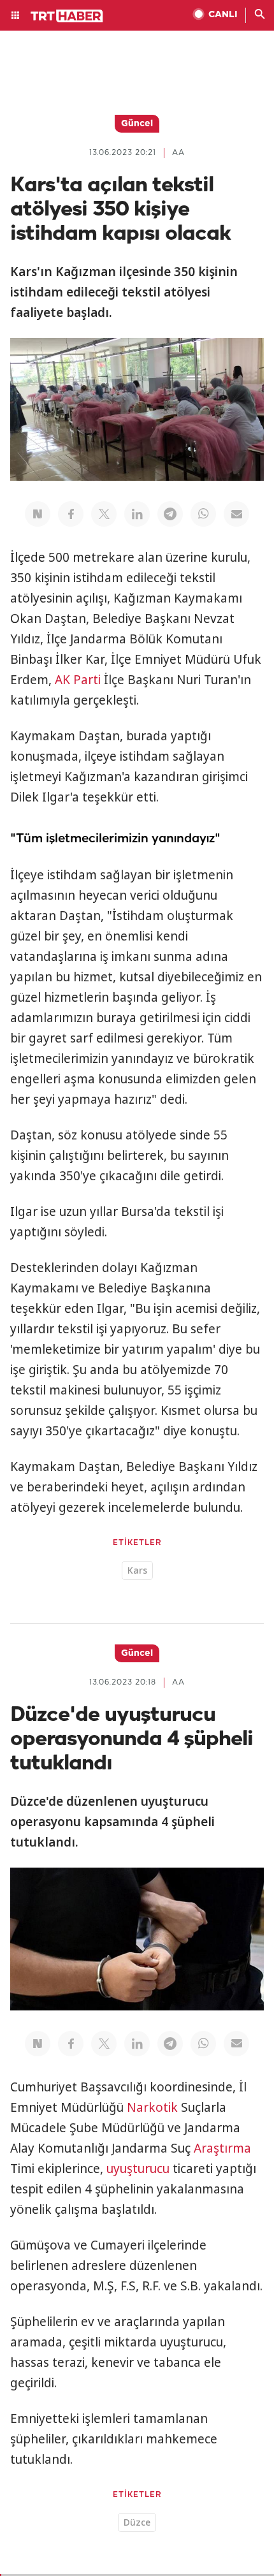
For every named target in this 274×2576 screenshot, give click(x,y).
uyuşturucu (138, 2169)
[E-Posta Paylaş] (236, 514)
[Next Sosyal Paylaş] (38, 514)
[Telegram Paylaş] (170, 514)
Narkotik (152, 2107)
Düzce (137, 2522)
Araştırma (222, 2148)
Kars (137, 1570)
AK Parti (78, 680)
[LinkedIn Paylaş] (137, 514)
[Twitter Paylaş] (104, 514)
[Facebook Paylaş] (71, 514)
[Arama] (260, 15)
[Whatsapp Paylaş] (203, 514)
